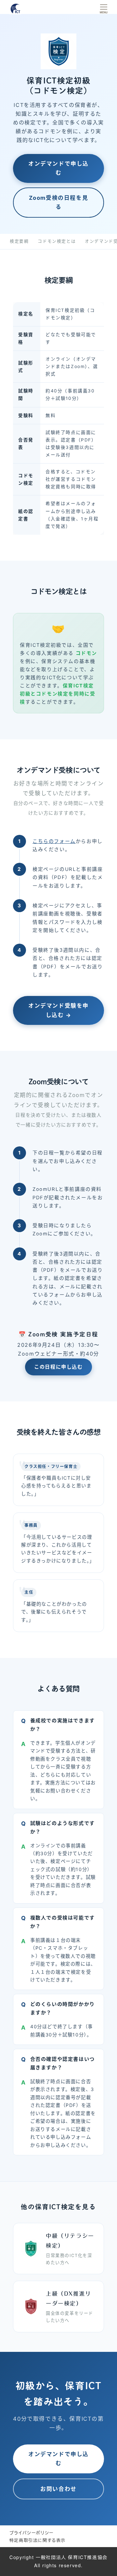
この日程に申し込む (58, 1367)
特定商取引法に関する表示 (38, 2540)
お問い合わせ (58, 2489)
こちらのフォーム (54, 841)
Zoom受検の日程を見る (59, 203)
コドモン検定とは (57, 241)
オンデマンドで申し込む (58, 168)
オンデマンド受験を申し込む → (58, 1010)
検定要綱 (19, 241)
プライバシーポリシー (32, 2533)
